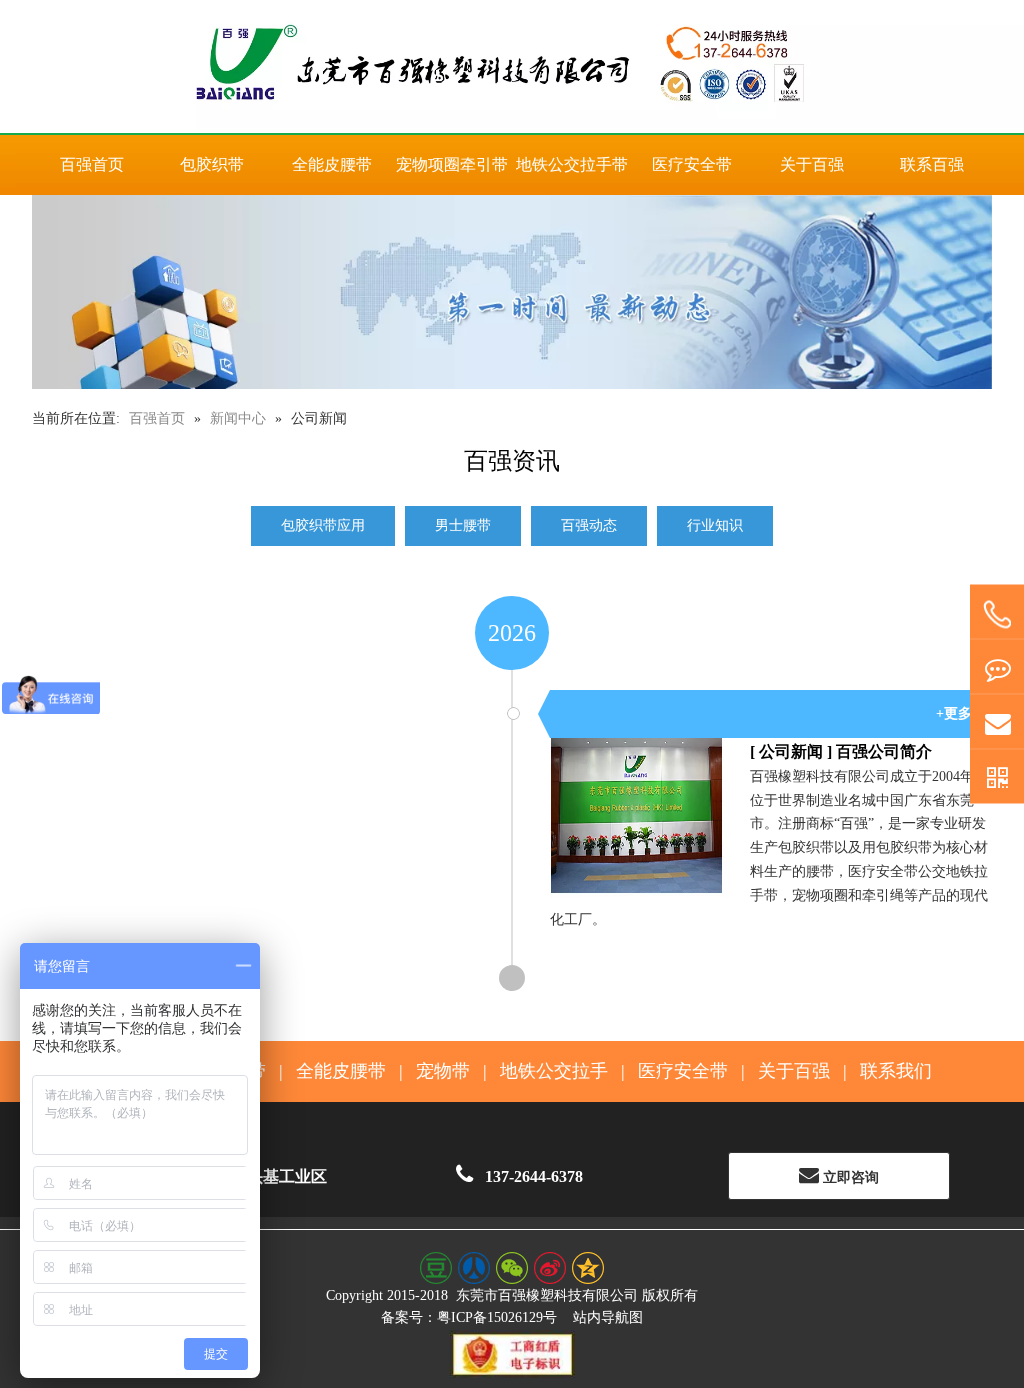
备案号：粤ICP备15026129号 (469, 1317)
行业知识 (715, 525)
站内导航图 (608, 1317)
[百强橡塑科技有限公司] (512, 66)
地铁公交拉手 (554, 1071)
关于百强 (794, 1071)
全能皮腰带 (341, 1071)
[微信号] (997, 777)
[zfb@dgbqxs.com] (997, 722)
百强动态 (589, 525)
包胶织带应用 (323, 525)
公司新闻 (791, 751)
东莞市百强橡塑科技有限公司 (547, 1295)
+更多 (954, 713)
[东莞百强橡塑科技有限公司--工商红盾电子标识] (512, 1354)
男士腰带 (463, 525)
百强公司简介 (884, 751)
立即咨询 (849, 1177)
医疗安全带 (683, 1071)
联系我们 (896, 1071)
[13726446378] (997, 615)
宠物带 (443, 1071)
